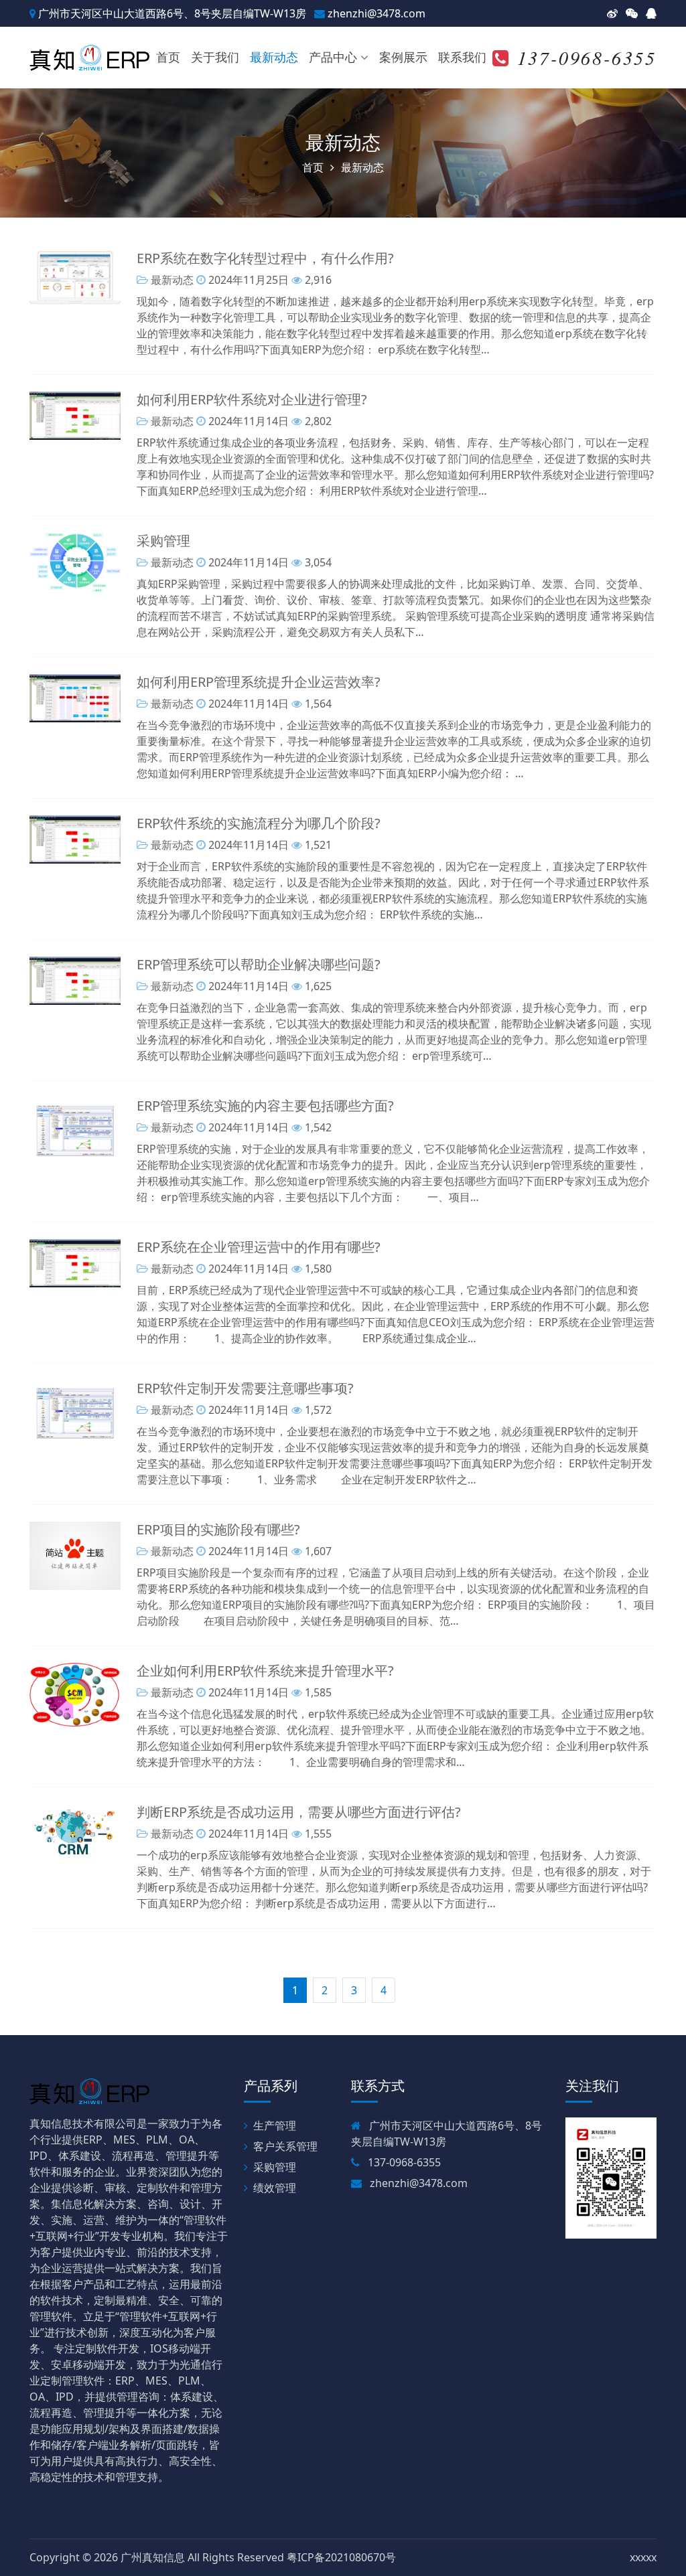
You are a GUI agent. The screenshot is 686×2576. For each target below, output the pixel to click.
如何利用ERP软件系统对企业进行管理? (252, 399)
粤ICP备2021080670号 (341, 2557)
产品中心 (333, 57)
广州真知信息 (153, 2557)
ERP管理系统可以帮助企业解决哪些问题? (259, 964)
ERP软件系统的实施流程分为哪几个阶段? (259, 823)
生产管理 (275, 2125)
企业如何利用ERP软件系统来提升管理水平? (265, 1671)
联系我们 (462, 57)
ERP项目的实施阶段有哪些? (218, 1529)
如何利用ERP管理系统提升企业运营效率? (259, 682)
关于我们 (215, 57)
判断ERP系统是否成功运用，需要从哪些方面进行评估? (299, 1812)
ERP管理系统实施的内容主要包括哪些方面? (265, 1106)
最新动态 (274, 57)
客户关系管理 (285, 2146)
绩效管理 (275, 2188)
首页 (168, 57)
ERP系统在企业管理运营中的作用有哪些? (259, 1247)
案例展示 (403, 57)
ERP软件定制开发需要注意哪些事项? (245, 1388)
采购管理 (163, 541)
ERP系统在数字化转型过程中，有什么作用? (265, 258)
